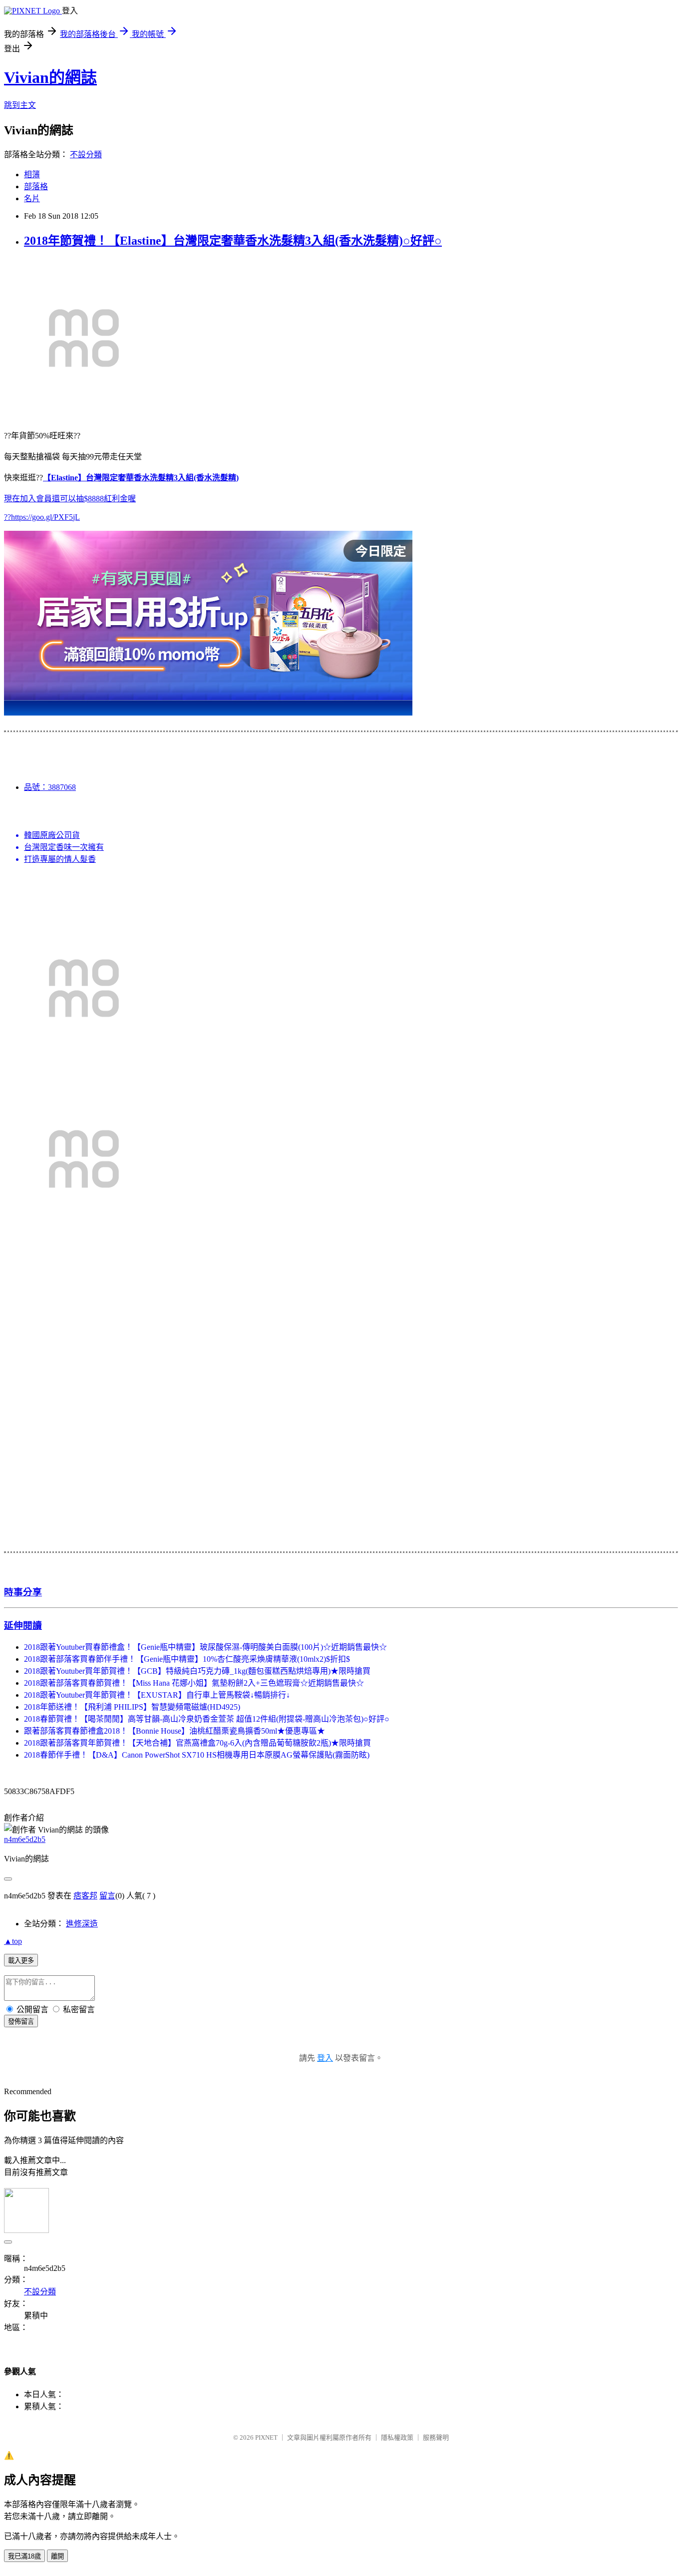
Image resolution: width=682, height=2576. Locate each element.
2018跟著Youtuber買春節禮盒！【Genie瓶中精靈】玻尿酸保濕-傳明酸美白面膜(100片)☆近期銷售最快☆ (205, 1647)
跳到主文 (20, 105)
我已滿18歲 (24, 2556)
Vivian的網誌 (50, 77)
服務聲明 (436, 2437)
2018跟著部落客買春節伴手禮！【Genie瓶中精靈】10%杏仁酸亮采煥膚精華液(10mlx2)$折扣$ (187, 1659)
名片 (32, 198)
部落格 (36, 186)
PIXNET (266, 2437)
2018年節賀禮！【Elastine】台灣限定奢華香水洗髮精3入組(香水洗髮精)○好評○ (233, 241)
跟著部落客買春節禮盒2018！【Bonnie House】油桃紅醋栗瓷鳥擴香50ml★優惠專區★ (174, 1731)
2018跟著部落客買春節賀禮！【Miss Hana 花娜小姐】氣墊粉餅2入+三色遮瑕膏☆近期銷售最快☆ (194, 1683)
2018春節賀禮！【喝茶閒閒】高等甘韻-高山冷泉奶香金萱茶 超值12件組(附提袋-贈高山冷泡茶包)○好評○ (207, 1719)
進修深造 (82, 1924)
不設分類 (86, 155)
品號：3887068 (50, 787)
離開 (57, 2556)
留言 (107, 1896)
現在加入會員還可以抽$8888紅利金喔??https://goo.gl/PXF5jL (121, 497)
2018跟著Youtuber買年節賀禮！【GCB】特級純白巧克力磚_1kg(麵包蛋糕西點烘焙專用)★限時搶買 (197, 1671)
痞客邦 (85, 1896)
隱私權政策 (397, 2437)
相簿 (32, 175)
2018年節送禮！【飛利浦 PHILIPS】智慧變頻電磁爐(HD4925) (132, 1707)
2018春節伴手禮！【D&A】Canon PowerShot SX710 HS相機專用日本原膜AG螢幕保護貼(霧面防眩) (197, 1755)
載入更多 (21, 1961)
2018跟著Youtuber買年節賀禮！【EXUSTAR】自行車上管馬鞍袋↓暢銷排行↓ (157, 1695)
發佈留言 (21, 2022)
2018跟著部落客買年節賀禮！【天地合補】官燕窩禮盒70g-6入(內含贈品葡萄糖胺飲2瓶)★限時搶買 (197, 1743)
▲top (13, 1941)
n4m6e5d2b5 (25, 1839)
